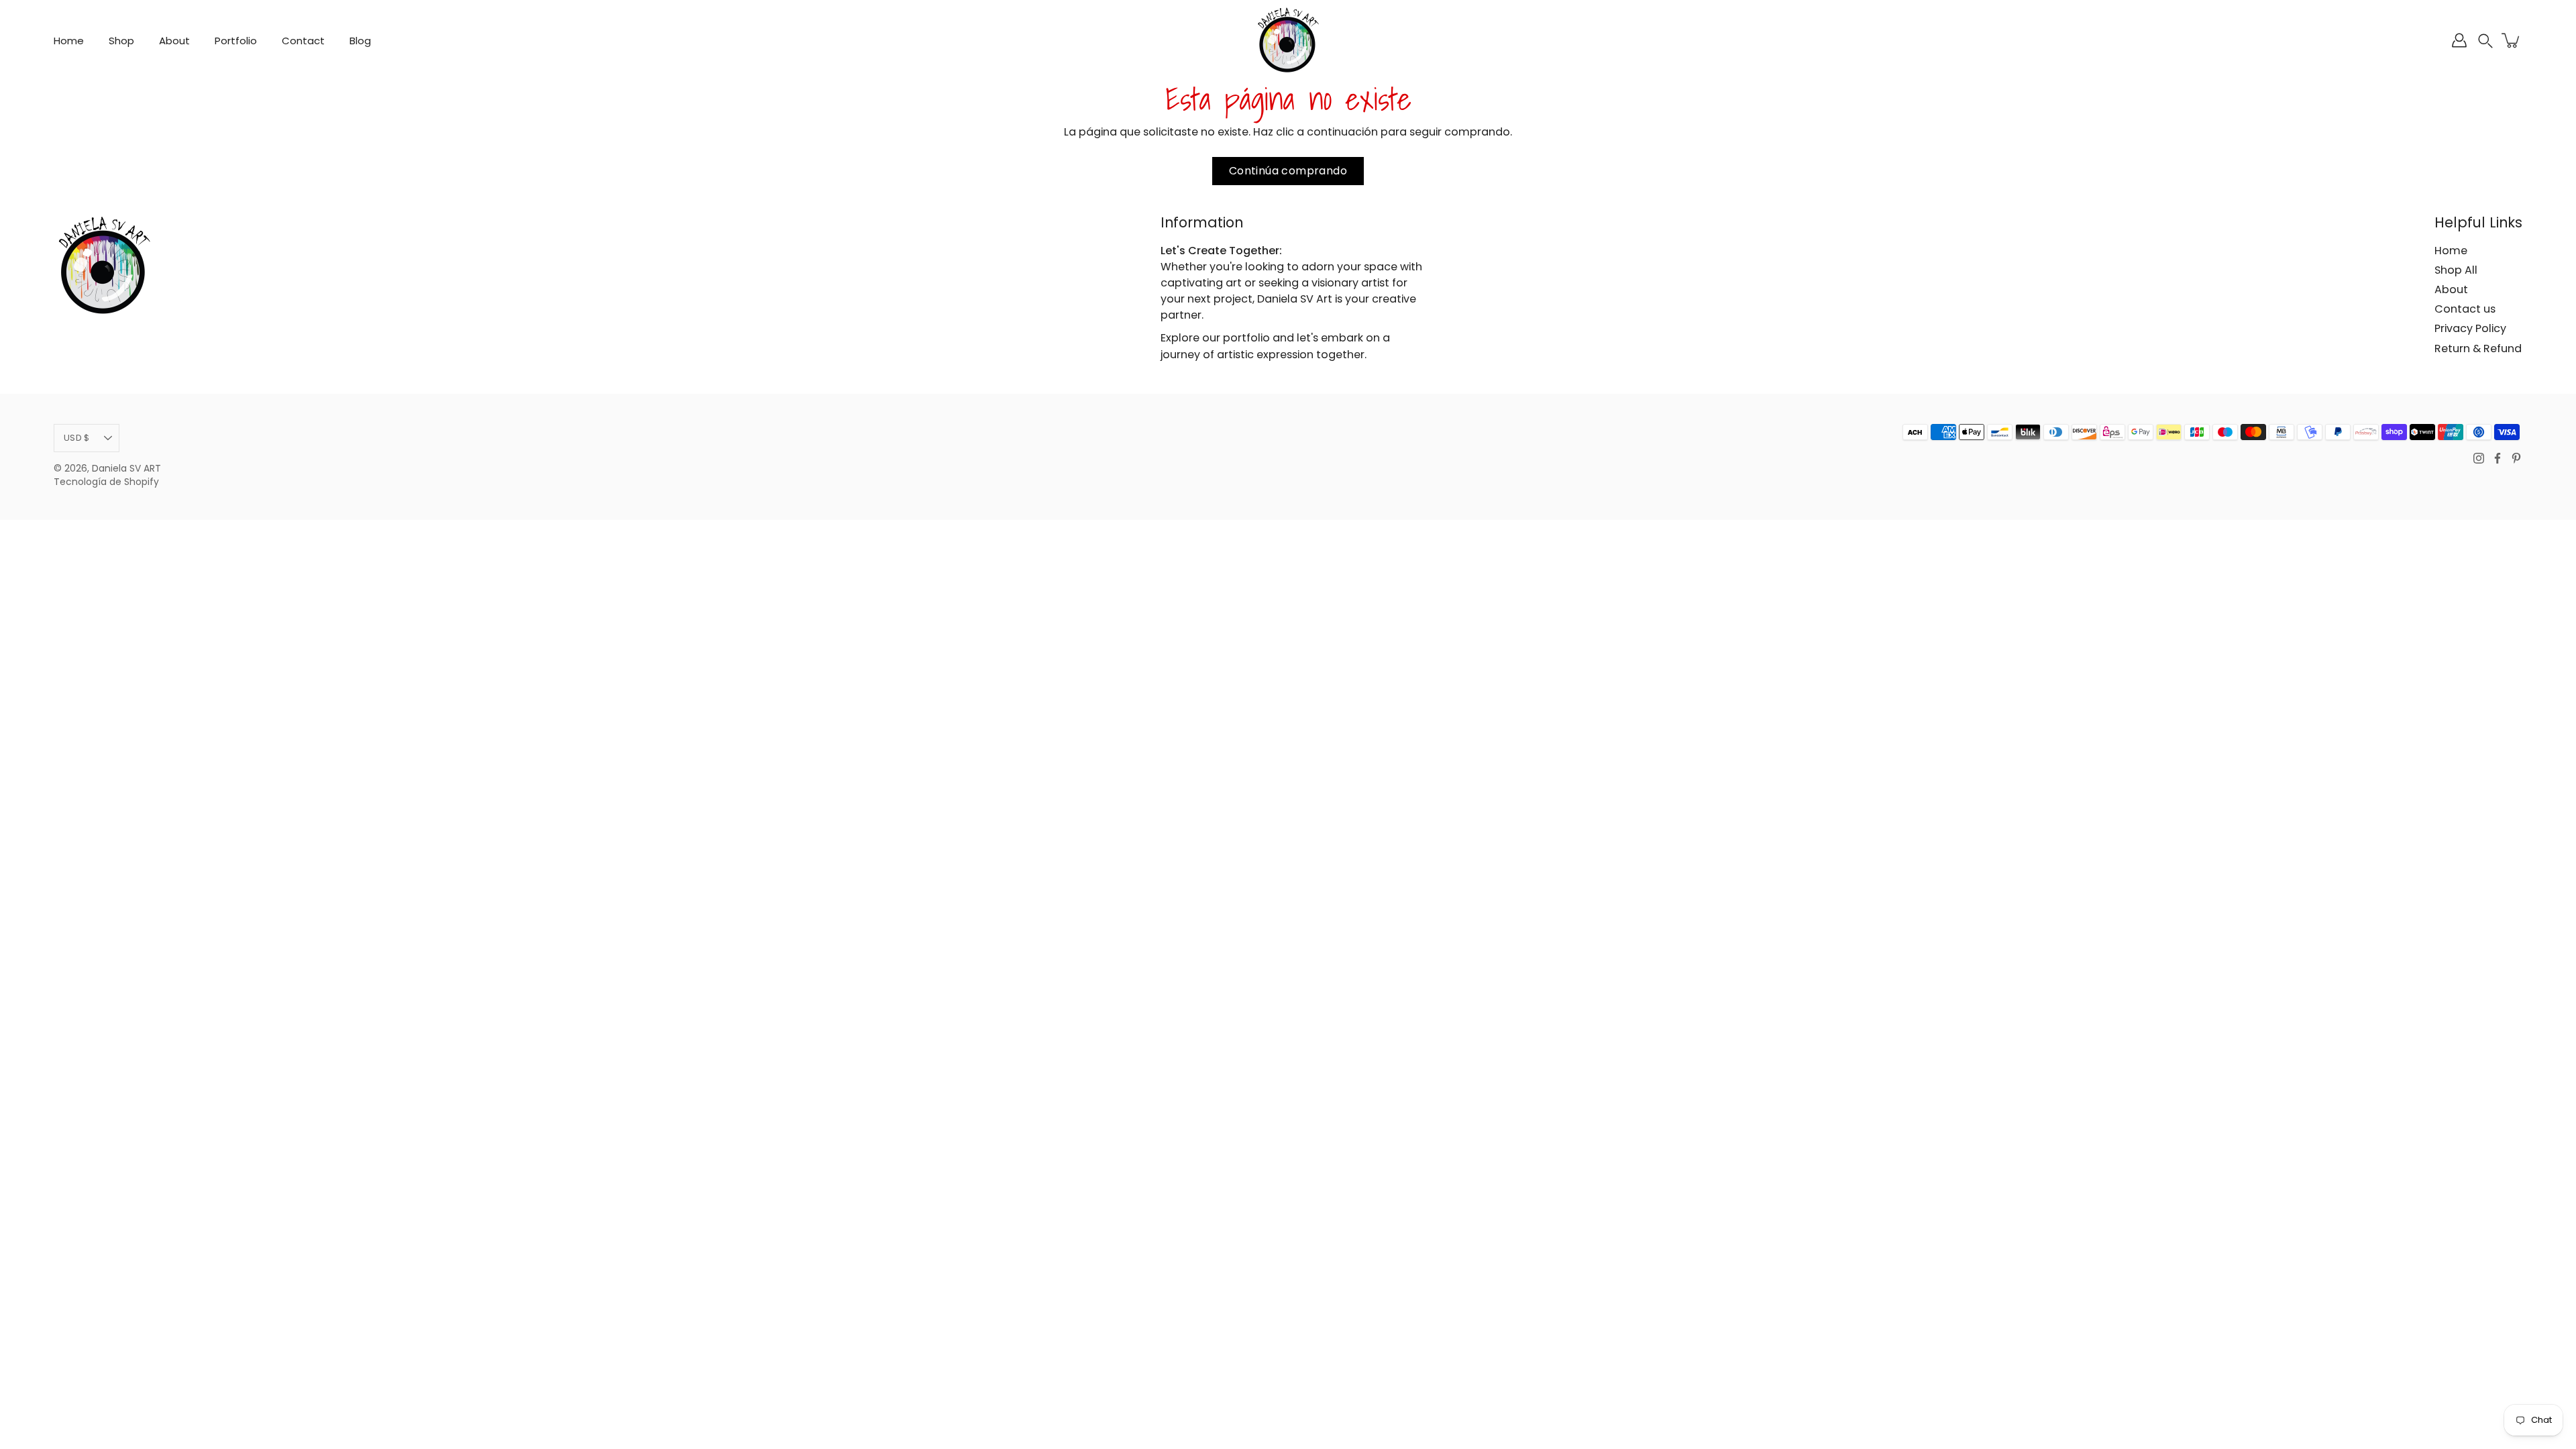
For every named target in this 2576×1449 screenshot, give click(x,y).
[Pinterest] (2516, 458)
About (174, 41)
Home (69, 41)
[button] (2485, 41)
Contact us (2465, 309)
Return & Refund (2478, 348)
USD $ (76, 438)
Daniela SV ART (126, 469)
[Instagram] (2479, 458)
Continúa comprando (1288, 171)
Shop (121, 41)
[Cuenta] (2459, 40)
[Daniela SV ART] (1288, 40)
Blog (360, 41)
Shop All (2456, 270)
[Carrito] (2512, 40)
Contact (303, 41)
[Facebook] (2498, 458)
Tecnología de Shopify (106, 482)
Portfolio (236, 41)
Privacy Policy (2470, 328)
